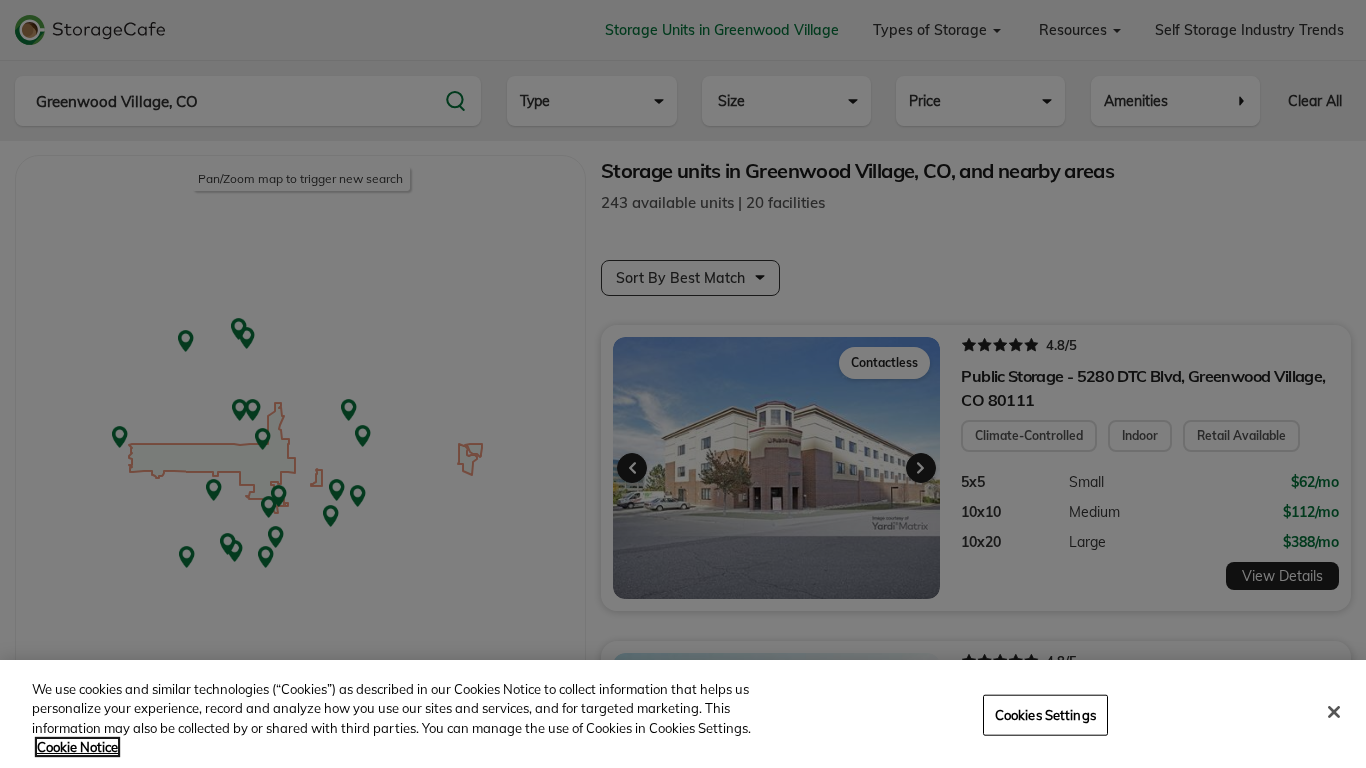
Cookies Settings (1045, 715)
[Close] (1334, 712)
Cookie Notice (77, 747)
